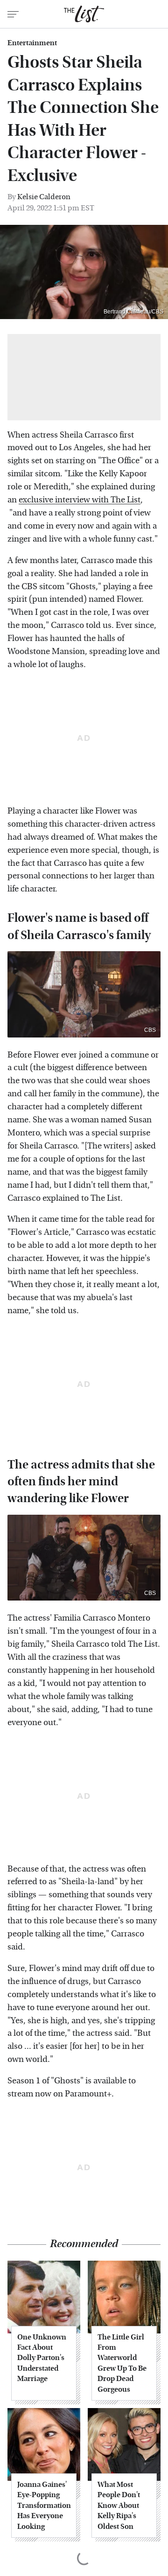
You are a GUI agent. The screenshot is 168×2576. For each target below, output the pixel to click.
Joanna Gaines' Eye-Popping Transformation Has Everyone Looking (44, 2505)
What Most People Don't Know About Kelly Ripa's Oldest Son (119, 2505)
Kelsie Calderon (44, 197)
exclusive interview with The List (80, 500)
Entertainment (32, 43)
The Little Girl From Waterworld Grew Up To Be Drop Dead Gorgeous (122, 2363)
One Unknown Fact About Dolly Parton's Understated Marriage (42, 2358)
